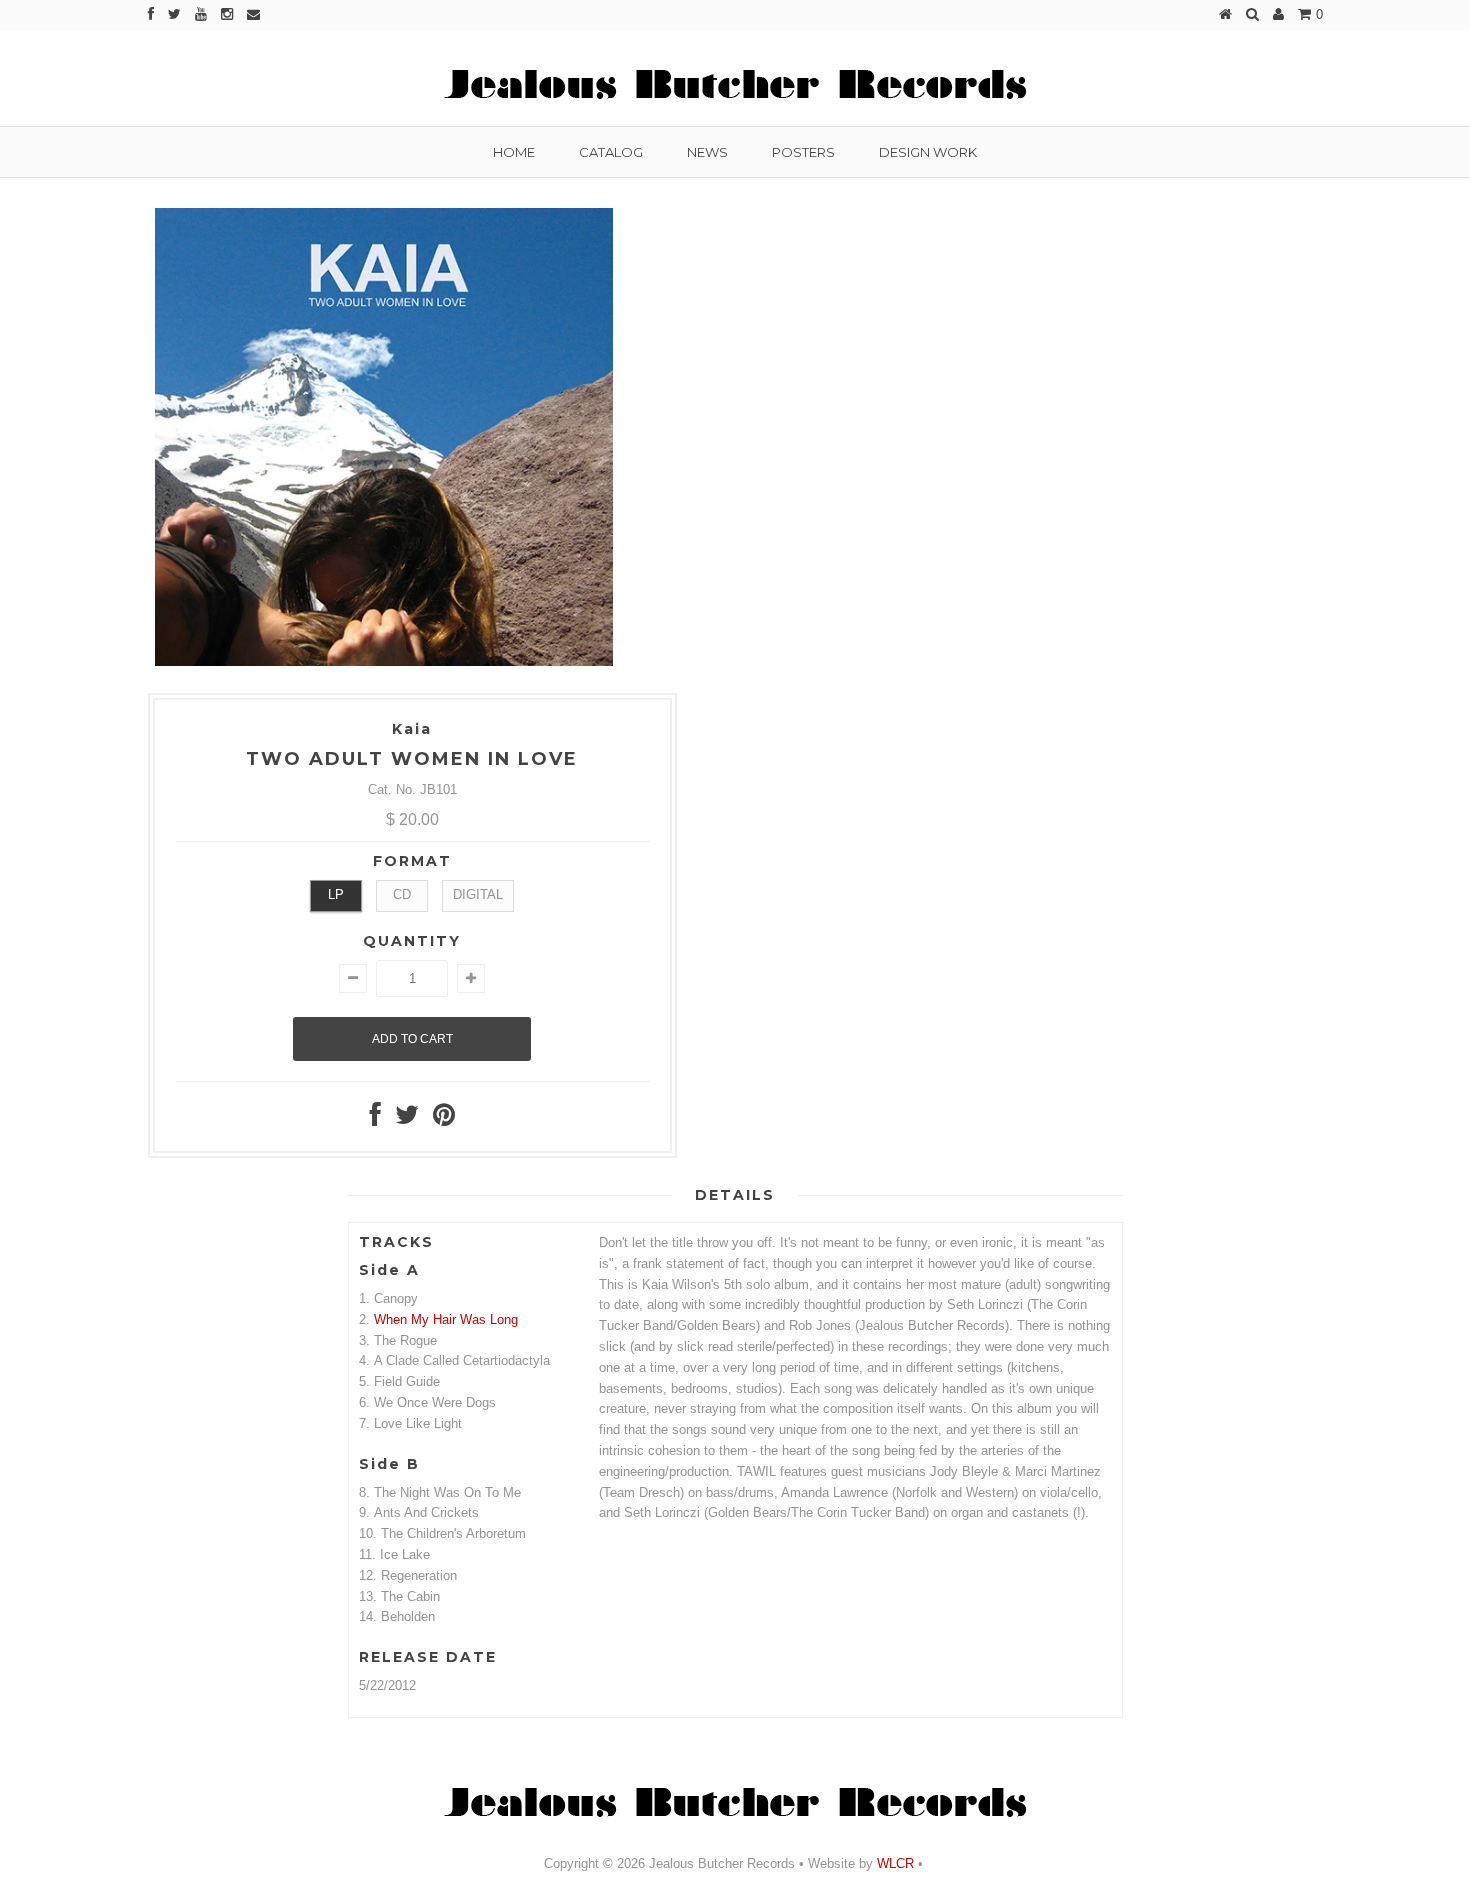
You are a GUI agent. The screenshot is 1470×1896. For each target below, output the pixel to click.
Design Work (928, 152)
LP (336, 894)
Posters (803, 152)
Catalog (611, 152)
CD (402, 894)
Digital (478, 894)
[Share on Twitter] (407, 1119)
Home (514, 152)
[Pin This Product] (444, 1119)
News (707, 152)
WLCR (893, 1863)
